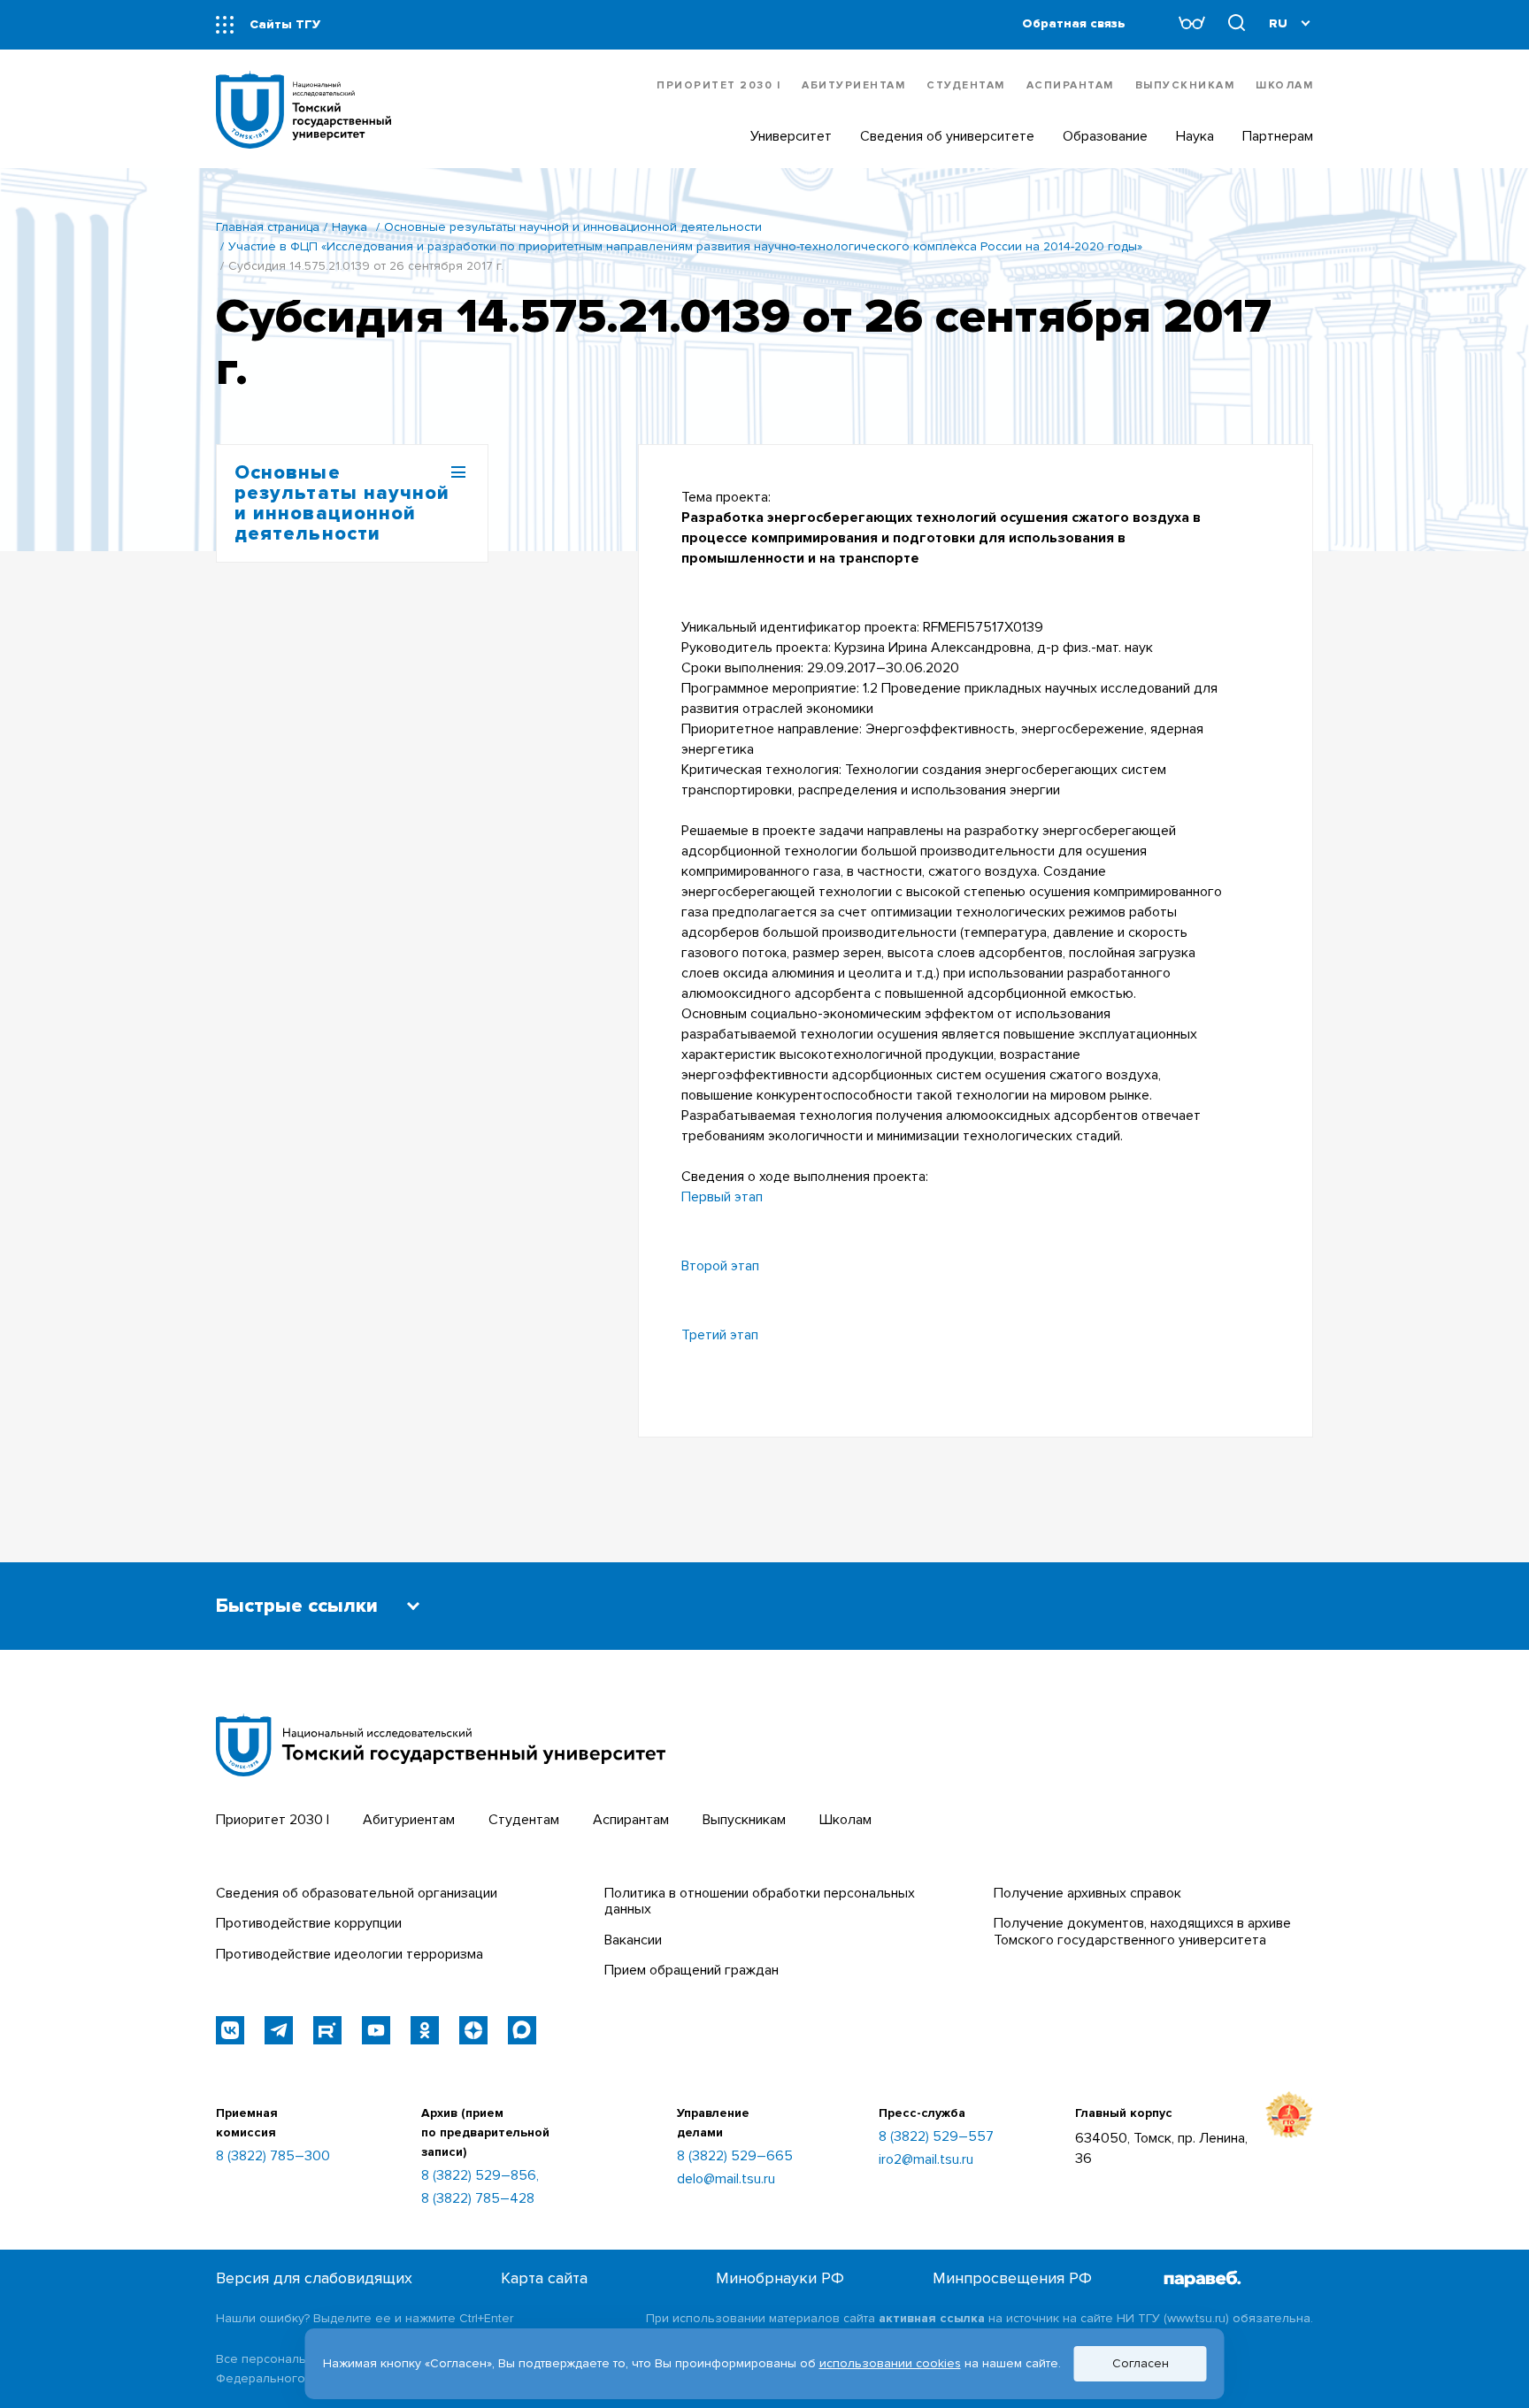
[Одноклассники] (425, 2030)
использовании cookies (890, 2363)
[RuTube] (327, 2030)
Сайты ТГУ (285, 24)
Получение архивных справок (1087, 1893)
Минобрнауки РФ (780, 2278)
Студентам (966, 85)
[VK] (230, 2030)
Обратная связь (1074, 23)
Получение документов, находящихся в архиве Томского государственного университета (1142, 1931)
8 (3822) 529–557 (936, 2136)
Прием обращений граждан (692, 1970)
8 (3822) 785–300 (273, 2156)
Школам (1284, 85)
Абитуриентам (853, 85)
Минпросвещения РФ (1012, 2278)
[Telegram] (279, 2030)
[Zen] (473, 2030)
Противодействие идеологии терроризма (350, 1954)
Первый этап (722, 1197)
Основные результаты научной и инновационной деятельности (573, 227)
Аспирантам (1070, 85)
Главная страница (268, 227)
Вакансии (633, 1940)
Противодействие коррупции (309, 1923)
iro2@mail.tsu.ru (926, 2159)
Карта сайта (544, 2278)
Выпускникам (1185, 85)
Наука (350, 227)
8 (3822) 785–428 (478, 2198)
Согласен (1141, 2363)
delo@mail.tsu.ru (726, 2179)
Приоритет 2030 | (718, 85)
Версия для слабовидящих (314, 2278)
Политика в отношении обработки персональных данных (760, 1901)
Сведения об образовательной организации (357, 1893)
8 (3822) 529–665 (735, 2156)
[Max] (522, 2030)
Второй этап (720, 1266)
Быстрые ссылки (297, 1606)
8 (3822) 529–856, (480, 2175)
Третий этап (720, 1335)
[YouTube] (376, 2030)
